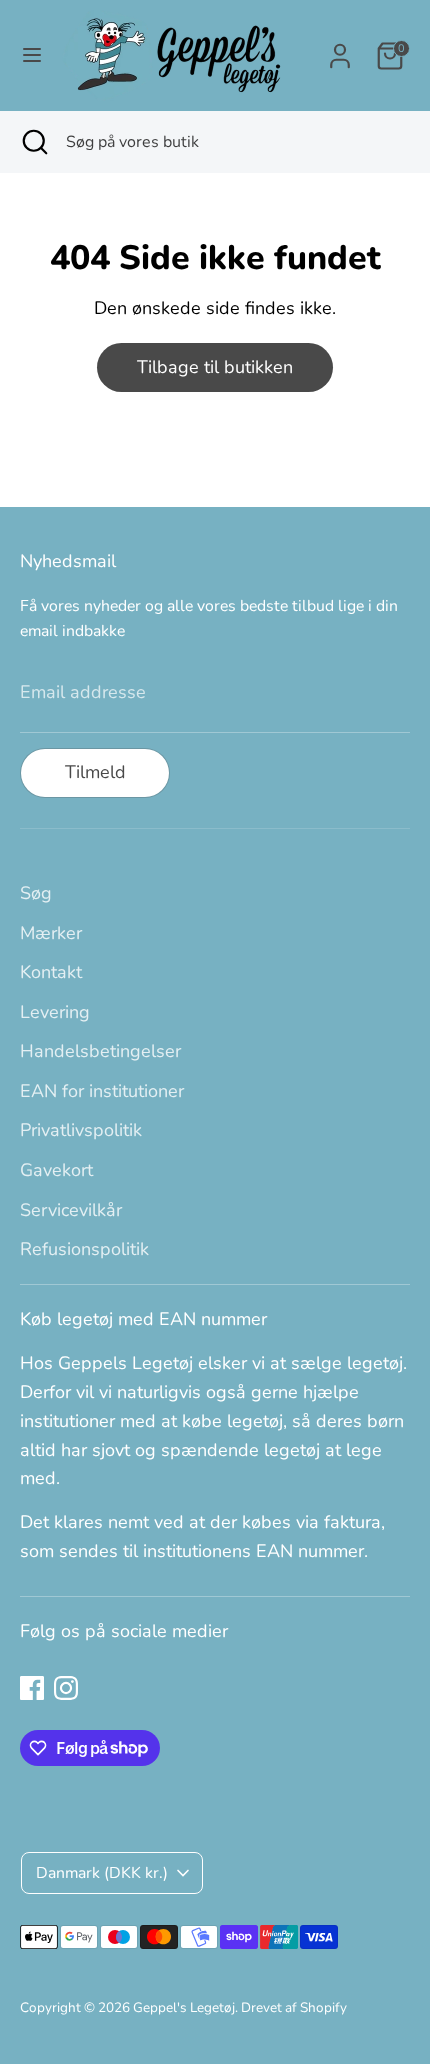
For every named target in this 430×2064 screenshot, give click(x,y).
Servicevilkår (71, 1210)
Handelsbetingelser (100, 1051)
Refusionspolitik (84, 1249)
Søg (36, 893)
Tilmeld (95, 772)
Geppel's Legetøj (184, 2007)
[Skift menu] (32, 55)
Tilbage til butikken (215, 367)
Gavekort (56, 1170)
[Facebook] (32, 1688)
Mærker (51, 933)
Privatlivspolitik (81, 1130)
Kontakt (51, 972)
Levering (55, 1012)
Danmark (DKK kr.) (102, 1873)
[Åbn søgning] (33, 142)
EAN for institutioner (102, 1091)
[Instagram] (66, 1688)
